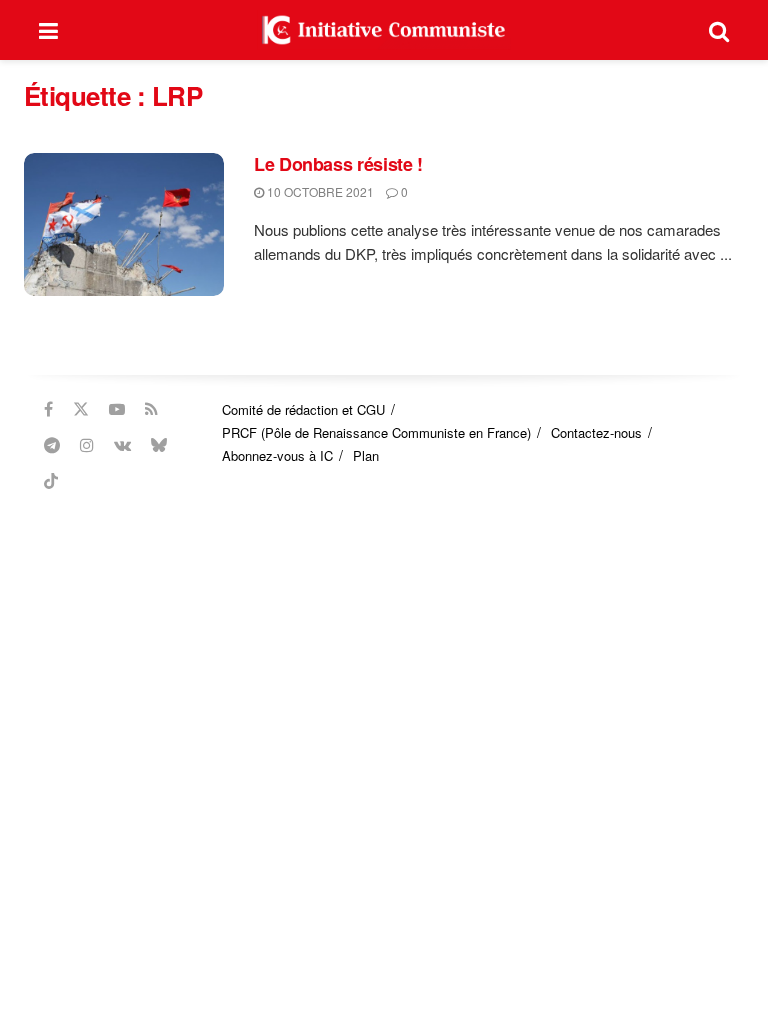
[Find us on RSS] (151, 409)
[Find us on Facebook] (48, 409)
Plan (366, 455)
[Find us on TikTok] (51, 481)
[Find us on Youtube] (117, 409)
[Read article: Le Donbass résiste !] (124, 224)
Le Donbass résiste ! (338, 164)
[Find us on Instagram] (87, 445)
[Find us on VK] (122, 445)
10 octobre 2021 (319, 191)
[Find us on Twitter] (81, 409)
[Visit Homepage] (384, 30)
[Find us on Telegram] (52, 445)
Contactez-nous (596, 432)
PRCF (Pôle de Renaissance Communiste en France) (376, 432)
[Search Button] (719, 30)
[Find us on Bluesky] (159, 445)
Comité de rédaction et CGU (303, 409)
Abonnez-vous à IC (277, 455)
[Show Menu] (48, 30)
